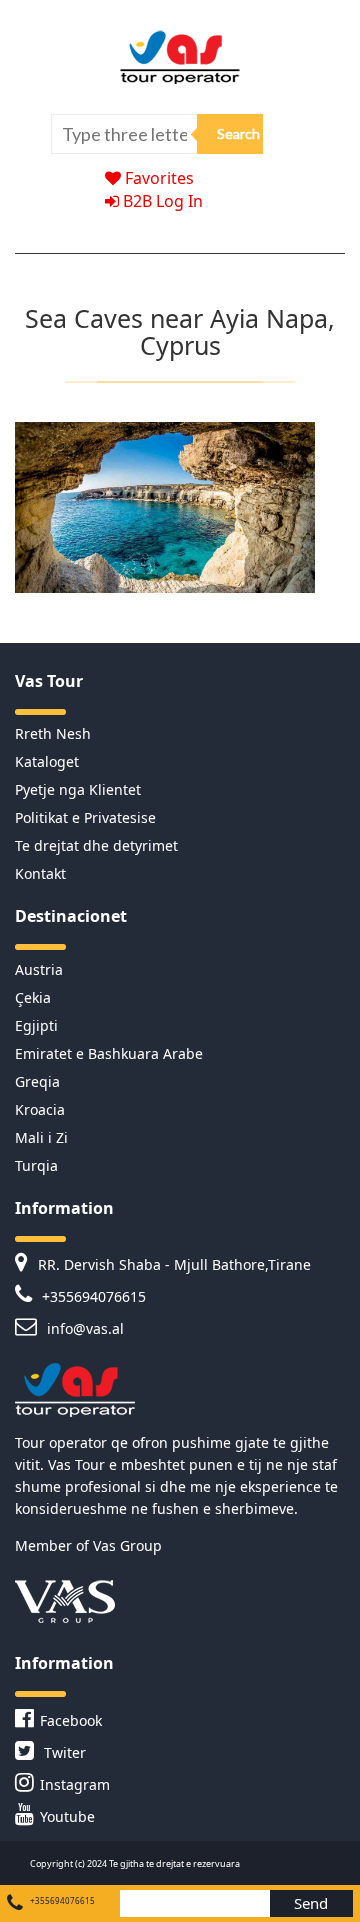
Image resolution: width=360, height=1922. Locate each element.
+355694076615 (92, 1296)
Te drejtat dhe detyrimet (96, 845)
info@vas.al (83, 1328)
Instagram (75, 1784)
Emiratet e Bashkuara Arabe (109, 1053)
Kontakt (40, 873)
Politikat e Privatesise (85, 817)
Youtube (67, 1816)
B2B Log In (161, 201)
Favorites (157, 178)
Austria (39, 969)
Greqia (37, 1081)
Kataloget (47, 761)
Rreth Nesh (53, 733)
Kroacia (40, 1109)
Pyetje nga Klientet (78, 789)
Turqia (36, 1165)
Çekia (33, 997)
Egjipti (36, 1025)
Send (311, 1903)
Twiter (63, 1752)
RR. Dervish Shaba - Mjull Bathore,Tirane (172, 1264)
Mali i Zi (41, 1137)
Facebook (71, 1720)
